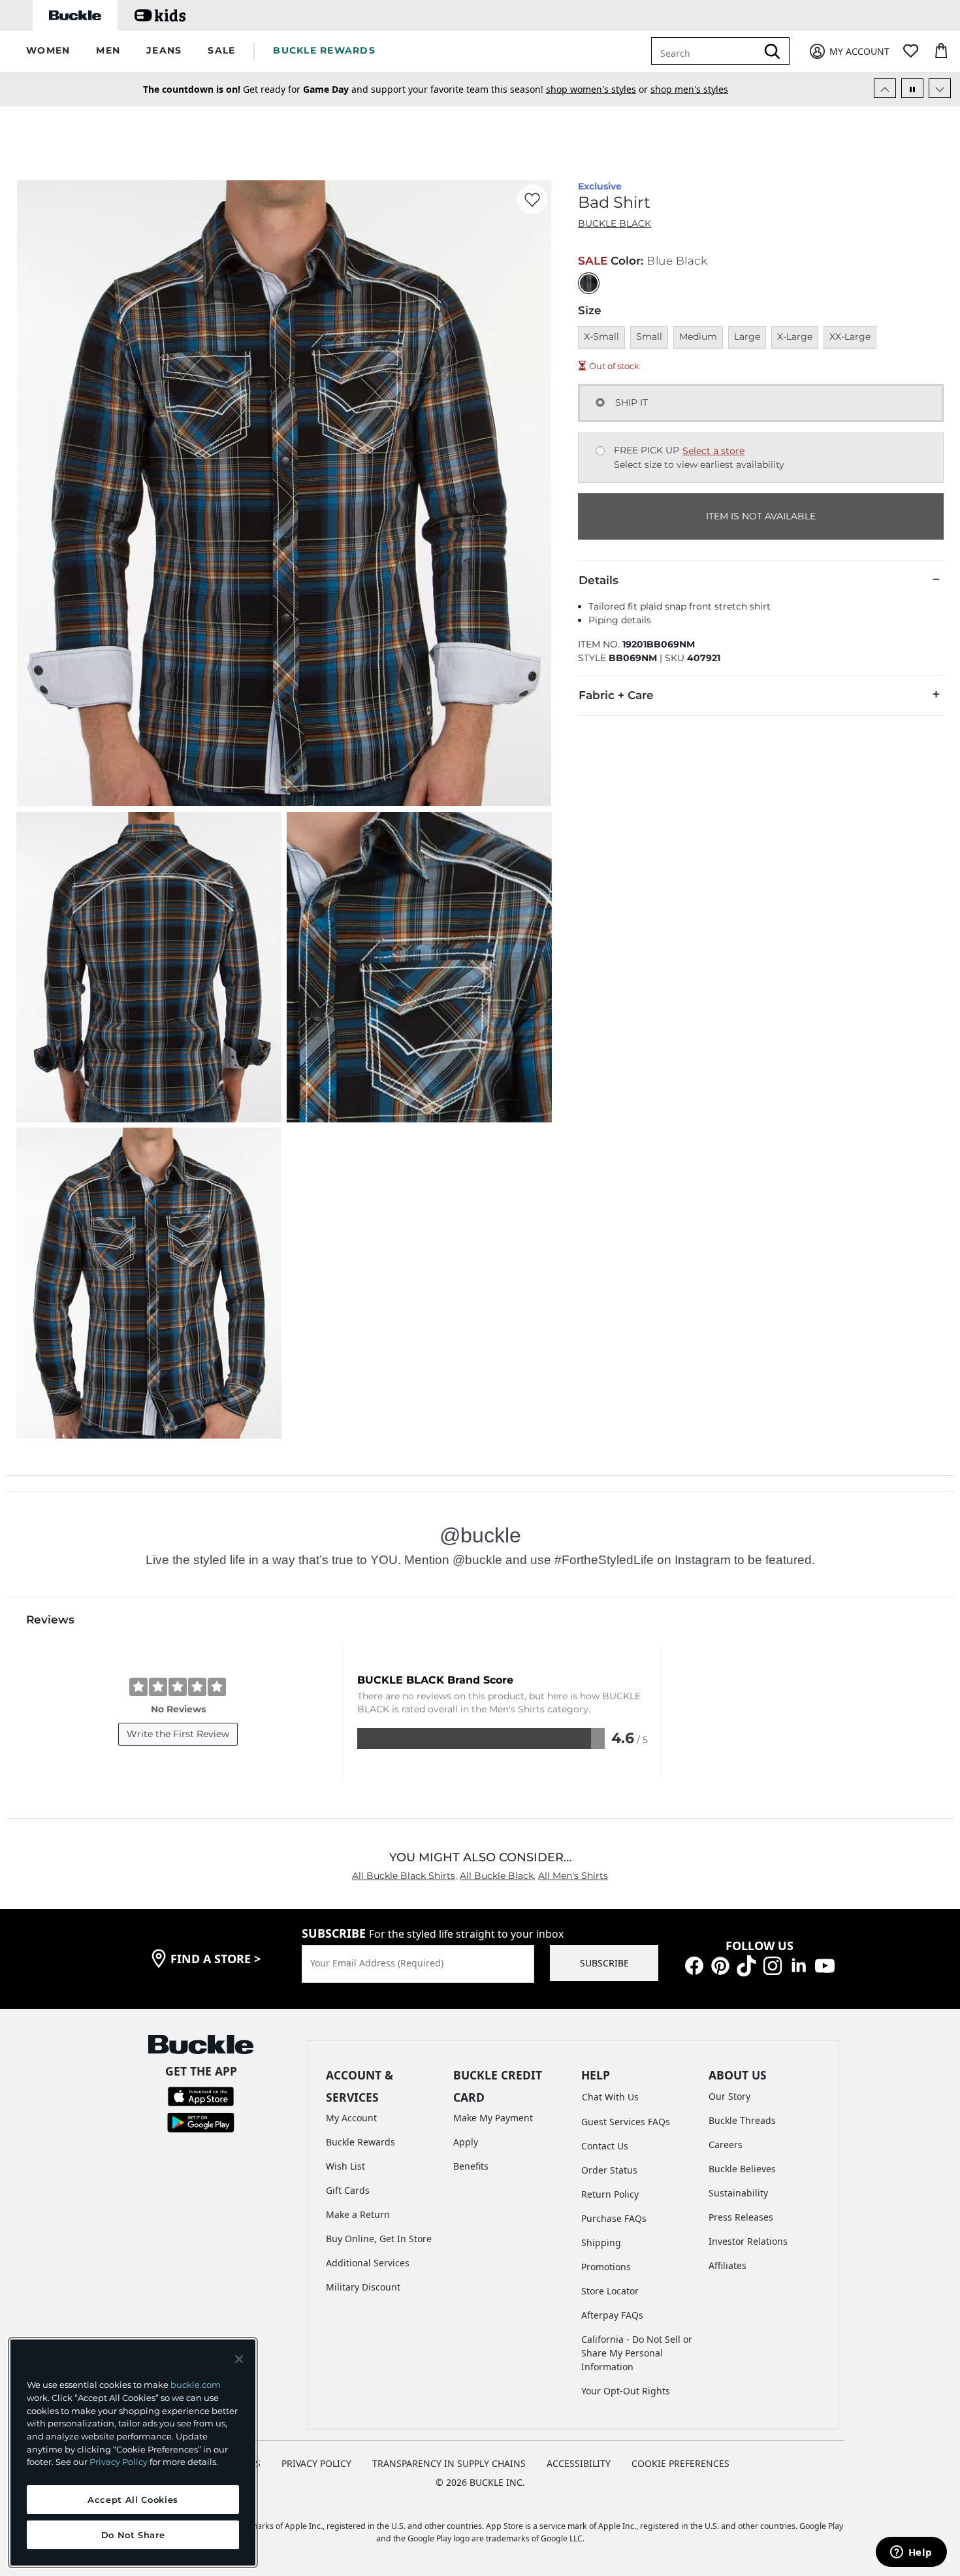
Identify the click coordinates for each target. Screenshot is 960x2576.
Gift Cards (348, 2190)
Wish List (345, 2166)
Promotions (606, 2267)
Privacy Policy (119, 2462)
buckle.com (196, 2385)
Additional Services (368, 2263)
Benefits (471, 2166)
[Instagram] (773, 1965)
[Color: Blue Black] (589, 283)
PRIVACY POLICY (316, 2463)
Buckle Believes (742, 2169)
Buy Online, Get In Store (379, 2239)
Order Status (609, 2170)
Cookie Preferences (680, 2463)
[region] (133, 2453)
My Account (351, 2118)
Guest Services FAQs (626, 2122)
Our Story (729, 2096)
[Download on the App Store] (201, 2095)
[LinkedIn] (799, 1965)
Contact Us (605, 2146)
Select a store (713, 451)
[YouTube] (825, 1965)
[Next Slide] (940, 88)
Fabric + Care (616, 695)
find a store (216, 1959)
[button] (48, 51)
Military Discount (363, 2287)
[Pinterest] (720, 1965)
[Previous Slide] (885, 88)
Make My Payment (493, 2118)
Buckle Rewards (360, 2142)
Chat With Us (610, 2097)
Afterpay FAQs (612, 2315)
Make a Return (358, 2214)
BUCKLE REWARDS (324, 50)
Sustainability (738, 2193)
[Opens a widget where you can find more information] (911, 2553)
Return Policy (610, 2194)
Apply (466, 2142)
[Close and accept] (239, 2359)
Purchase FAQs (614, 2218)
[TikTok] (746, 1965)
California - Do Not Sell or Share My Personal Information (637, 2353)
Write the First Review (178, 1734)
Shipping (601, 2242)
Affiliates (728, 2265)
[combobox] (713, 51)
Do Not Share (133, 2535)
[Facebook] (694, 1965)
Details (599, 580)
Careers (726, 2144)
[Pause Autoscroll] (912, 88)
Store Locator (610, 2291)
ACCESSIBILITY (579, 2463)
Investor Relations (748, 2241)
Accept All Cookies (133, 2500)
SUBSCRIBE (604, 1963)
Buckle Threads (742, 2120)
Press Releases (741, 2217)
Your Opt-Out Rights (626, 2391)
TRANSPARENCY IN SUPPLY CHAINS (449, 2463)
